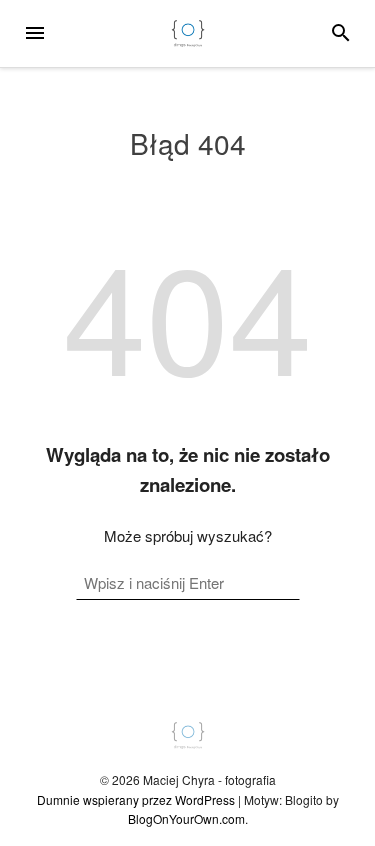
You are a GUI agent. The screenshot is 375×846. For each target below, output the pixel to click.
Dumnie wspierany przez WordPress (136, 799)
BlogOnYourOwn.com (186, 818)
